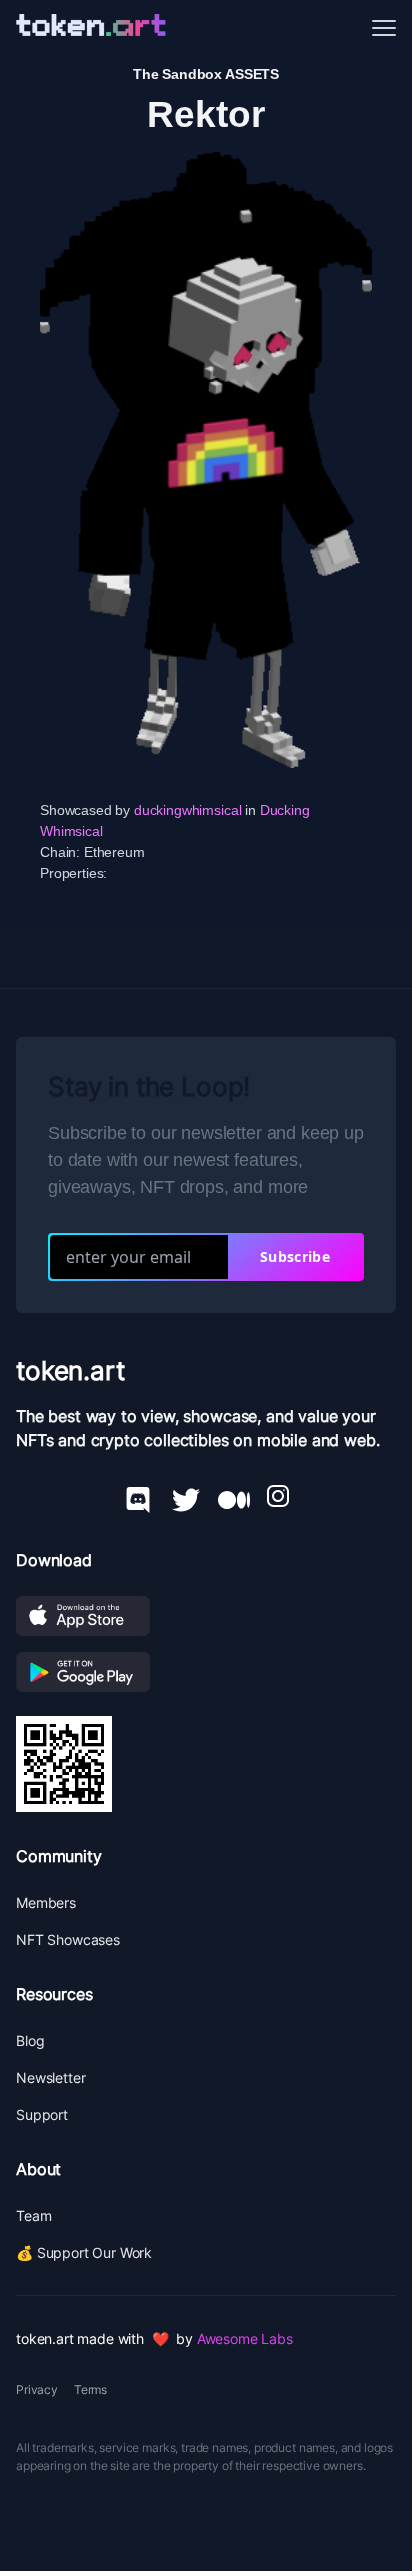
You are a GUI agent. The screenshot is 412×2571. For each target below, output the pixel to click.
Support (42, 2114)
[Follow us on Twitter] (186, 1496)
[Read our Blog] (234, 1496)
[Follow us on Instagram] (278, 1496)
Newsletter (50, 2077)
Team (33, 2215)
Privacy (37, 2389)
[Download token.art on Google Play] (206, 1672)
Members (46, 1902)
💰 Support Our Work (84, 2252)
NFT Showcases (68, 1939)
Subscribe (295, 1256)
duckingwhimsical (187, 810)
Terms (90, 2389)
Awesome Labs (245, 2338)
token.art (70, 1370)
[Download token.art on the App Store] (206, 1616)
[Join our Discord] (138, 1496)
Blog (30, 2040)
